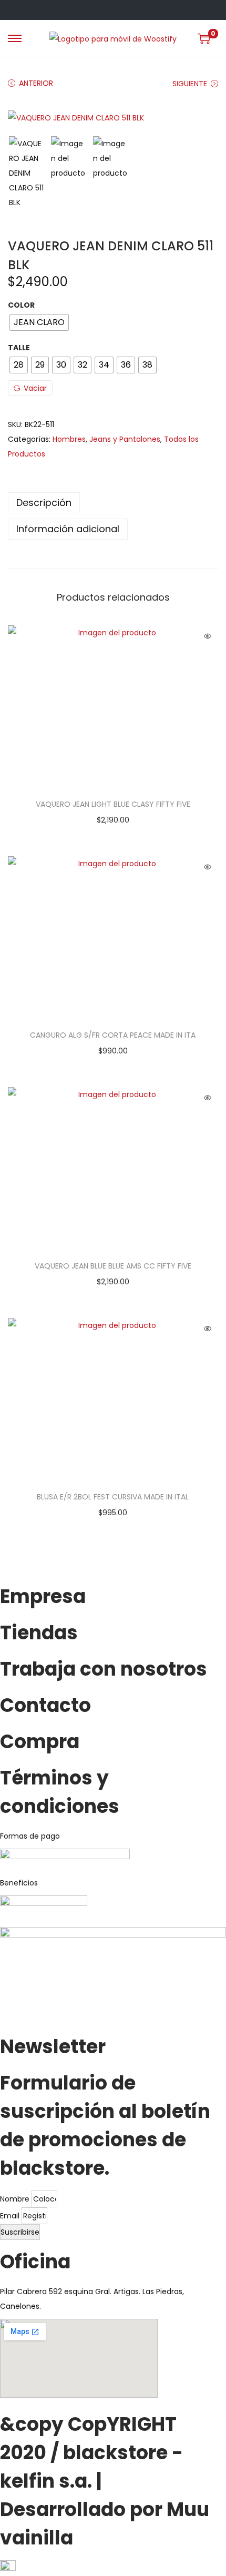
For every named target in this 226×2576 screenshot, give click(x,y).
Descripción (44, 503)
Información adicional (68, 529)
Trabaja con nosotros (104, 1669)
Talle (19, 348)
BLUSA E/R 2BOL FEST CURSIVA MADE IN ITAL (113, 1497)
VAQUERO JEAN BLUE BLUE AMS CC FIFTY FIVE (113, 1266)
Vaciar (35, 388)
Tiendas (39, 1633)
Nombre (16, 2199)
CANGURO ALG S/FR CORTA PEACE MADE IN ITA (113, 1035)
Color (21, 305)
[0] (204, 38)
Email (11, 2216)
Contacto (45, 1705)
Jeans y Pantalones (125, 439)
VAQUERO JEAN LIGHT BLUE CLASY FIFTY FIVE (113, 804)
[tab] (113, 503)
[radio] (39, 322)
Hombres (69, 439)
